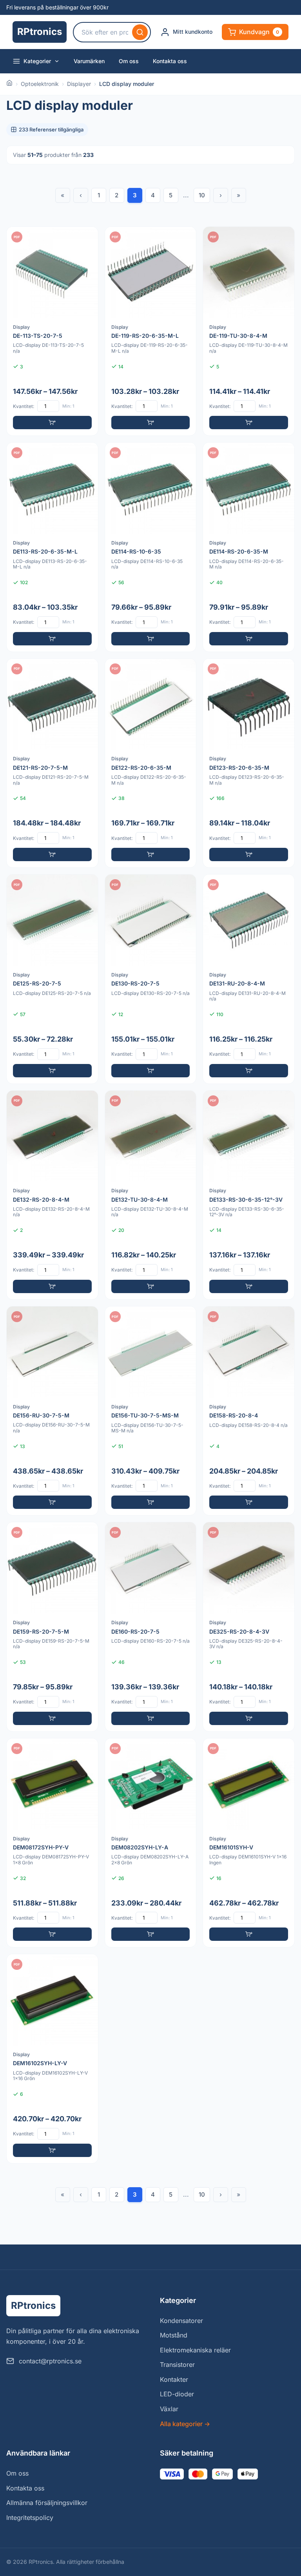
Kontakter (174, 2379)
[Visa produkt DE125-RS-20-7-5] (52, 979)
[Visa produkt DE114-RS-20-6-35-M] (249, 547)
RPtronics (40, 32)
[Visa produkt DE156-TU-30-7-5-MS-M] (151, 1411)
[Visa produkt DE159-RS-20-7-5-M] (52, 1627)
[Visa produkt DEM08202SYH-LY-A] (151, 1843)
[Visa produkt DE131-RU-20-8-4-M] (249, 979)
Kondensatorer (181, 2321)
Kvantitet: (24, 406)
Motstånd (174, 2335)
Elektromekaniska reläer (195, 2350)
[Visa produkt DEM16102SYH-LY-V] (52, 2059)
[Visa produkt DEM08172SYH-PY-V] (52, 1843)
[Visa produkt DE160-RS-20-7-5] (151, 1627)
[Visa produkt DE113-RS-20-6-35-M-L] (52, 547)
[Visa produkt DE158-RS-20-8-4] (249, 1411)
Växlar (169, 2409)
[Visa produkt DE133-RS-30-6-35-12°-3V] (249, 1195)
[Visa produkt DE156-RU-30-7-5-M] (52, 1411)
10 (202, 195)
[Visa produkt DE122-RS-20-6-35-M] (151, 763)
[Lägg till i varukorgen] (52, 423)
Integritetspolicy (30, 2518)
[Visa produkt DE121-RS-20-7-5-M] (52, 763)
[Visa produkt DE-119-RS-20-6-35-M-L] (151, 331)
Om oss (129, 61)
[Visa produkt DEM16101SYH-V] (249, 1843)
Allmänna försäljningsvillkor (47, 2503)
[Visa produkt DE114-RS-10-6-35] (151, 547)
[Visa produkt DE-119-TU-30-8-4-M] (249, 331)
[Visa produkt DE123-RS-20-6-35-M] (249, 763)
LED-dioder (177, 2394)
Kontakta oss (170, 61)
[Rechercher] (140, 32)
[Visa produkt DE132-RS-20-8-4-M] (52, 1195)
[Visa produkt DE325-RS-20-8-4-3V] (249, 1627)
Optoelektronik (40, 84)
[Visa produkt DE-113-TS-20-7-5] (52, 331)
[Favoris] (87, 238)
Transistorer (177, 2365)
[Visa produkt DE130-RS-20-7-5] (151, 979)
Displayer (79, 84)
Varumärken (89, 61)
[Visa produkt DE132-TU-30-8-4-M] (151, 1195)
